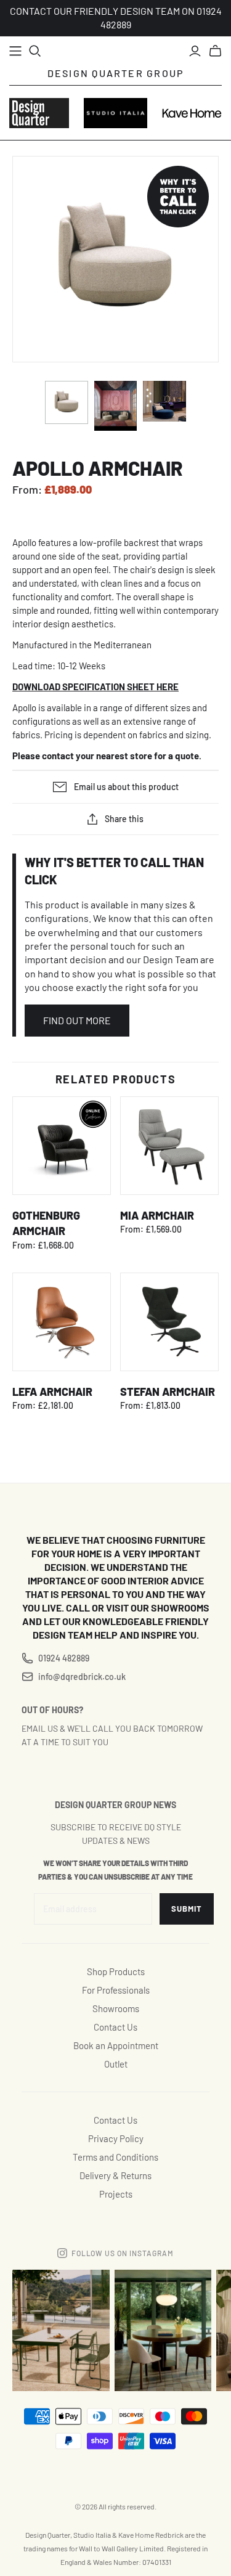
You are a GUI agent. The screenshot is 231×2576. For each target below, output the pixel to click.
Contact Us (115, 2027)
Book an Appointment (116, 2045)
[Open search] (35, 51)
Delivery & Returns (115, 2175)
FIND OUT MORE (77, 1020)
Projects (116, 2194)
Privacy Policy (116, 2138)
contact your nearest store (97, 756)
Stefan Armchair (168, 1392)
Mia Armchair (157, 1215)
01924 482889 (64, 1658)
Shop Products (116, 1971)
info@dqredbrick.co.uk (82, 1677)
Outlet (116, 2064)
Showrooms (116, 2008)
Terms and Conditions (115, 2157)
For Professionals (116, 1990)
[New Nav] (15, 51)
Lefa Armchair (52, 1392)
